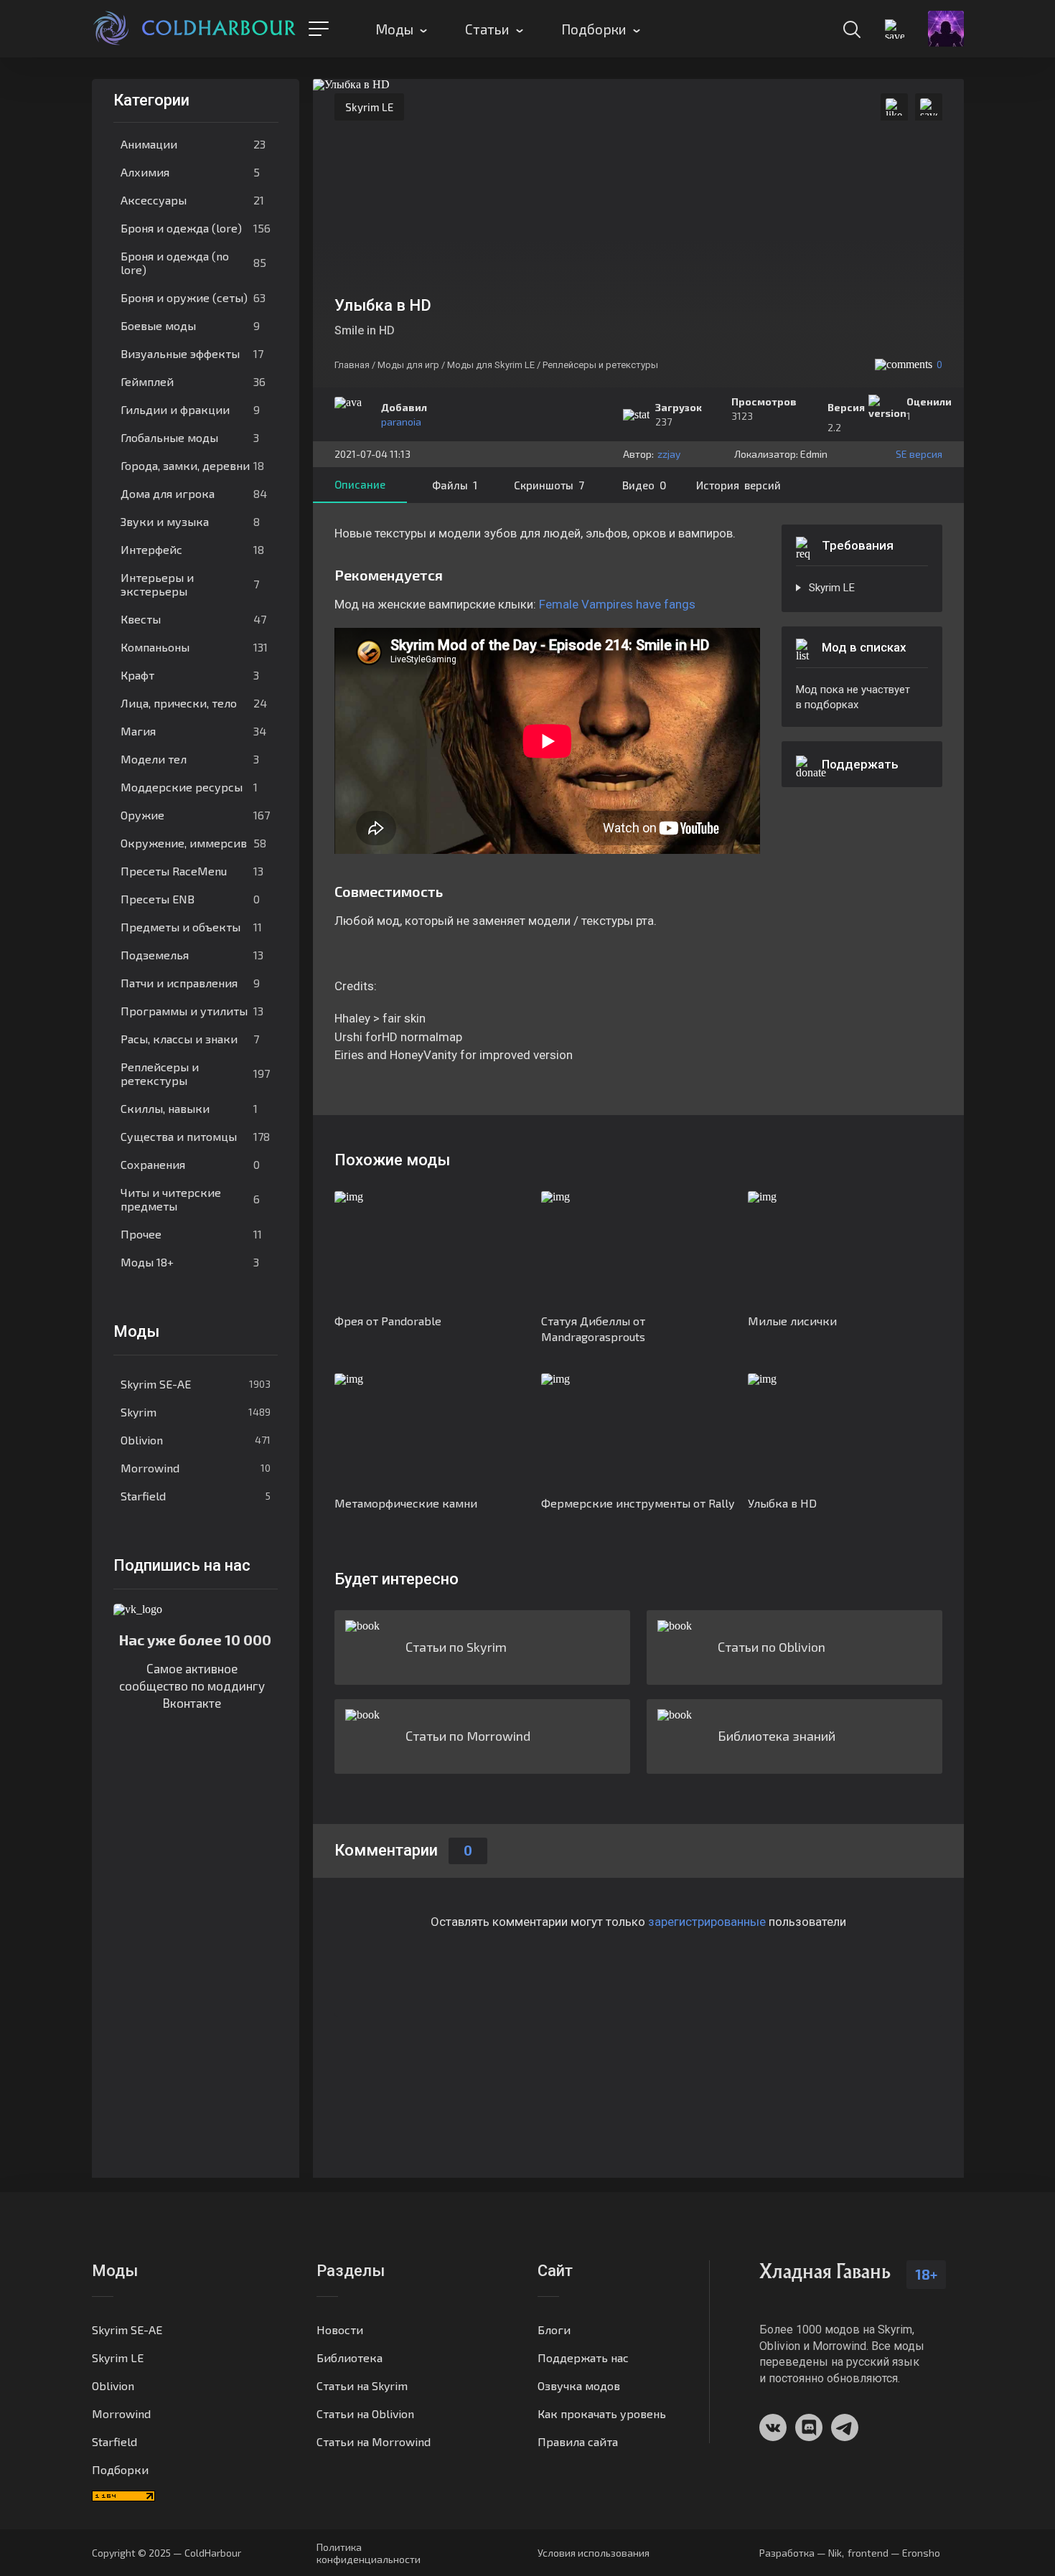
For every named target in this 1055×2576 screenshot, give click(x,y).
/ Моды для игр (405, 365)
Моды (394, 29)
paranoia (401, 422)
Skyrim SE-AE (196, 1384)
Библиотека (350, 2358)
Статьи (487, 29)
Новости (340, 2330)
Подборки (594, 29)
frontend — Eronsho (894, 2553)
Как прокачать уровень (602, 2413)
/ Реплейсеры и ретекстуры (597, 365)
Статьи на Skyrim (362, 2385)
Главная (352, 365)
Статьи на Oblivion (365, 2413)
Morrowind (196, 1468)
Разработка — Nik (801, 2553)
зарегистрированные (707, 1922)
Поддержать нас (583, 2358)
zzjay (669, 454)
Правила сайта (578, 2441)
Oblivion (196, 1440)
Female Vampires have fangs (617, 604)
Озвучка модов (579, 2385)
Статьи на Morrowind (374, 2441)
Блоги (554, 2330)
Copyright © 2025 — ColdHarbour (167, 2553)
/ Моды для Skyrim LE (488, 365)
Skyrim (196, 1412)
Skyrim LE (369, 107)
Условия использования (594, 2553)
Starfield (196, 1496)
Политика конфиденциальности (369, 2553)
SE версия (919, 454)
